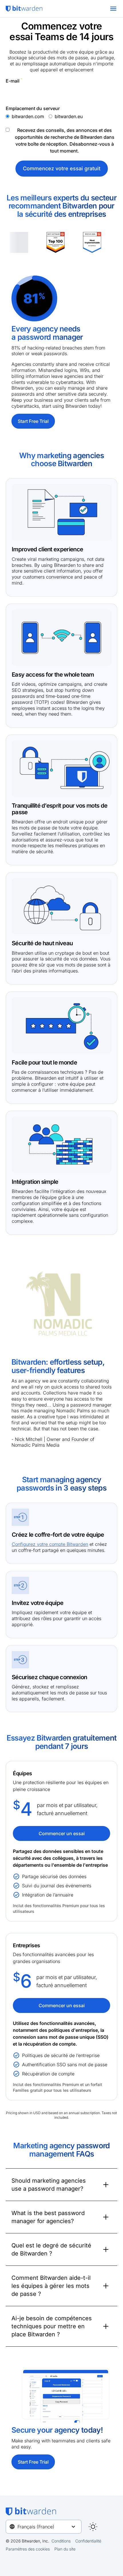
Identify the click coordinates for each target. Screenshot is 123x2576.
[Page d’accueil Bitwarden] (24, 9)
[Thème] (93, 2527)
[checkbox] (61, 116)
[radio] (25, 116)
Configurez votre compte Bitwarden (50, 1544)
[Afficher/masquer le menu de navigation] (113, 9)
